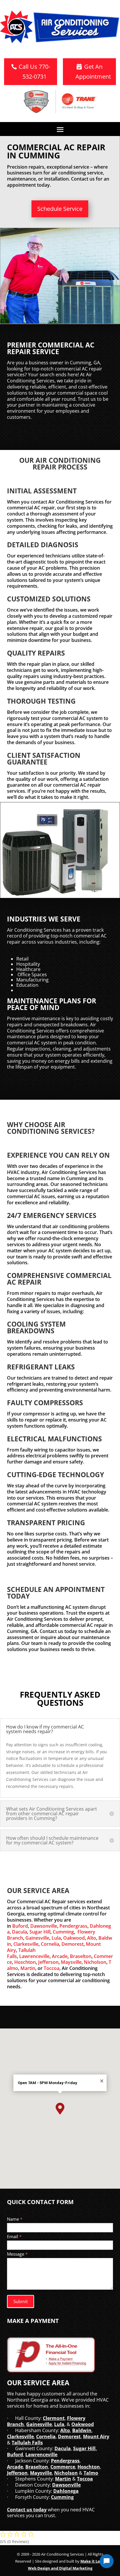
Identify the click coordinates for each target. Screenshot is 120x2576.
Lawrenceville (34, 1956)
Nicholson (95, 1962)
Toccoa (52, 1968)
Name (15, 2219)
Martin (28, 1968)
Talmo (91, 2473)
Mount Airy (96, 2436)
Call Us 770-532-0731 (34, 71)
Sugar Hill (40, 1932)
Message (17, 2254)
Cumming (63, 1932)
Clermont (54, 2418)
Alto (92, 1938)
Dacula (20, 1932)
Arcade (60, 1956)
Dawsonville (44, 1926)
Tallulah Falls (27, 2443)
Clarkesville (26, 1944)
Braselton (81, 1956)
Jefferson (48, 1962)
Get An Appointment (93, 71)
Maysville (71, 1962)
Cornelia (50, 1944)
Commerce (63, 2467)
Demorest (73, 1944)
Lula (56, 1938)
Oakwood (74, 1938)
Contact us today (27, 2510)
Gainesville (37, 1938)
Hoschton (25, 1962)
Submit (21, 2301)
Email (14, 2236)
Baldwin (82, 2430)
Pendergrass (73, 1926)
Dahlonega (66, 2491)
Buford (20, 1926)
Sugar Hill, (85, 2448)
